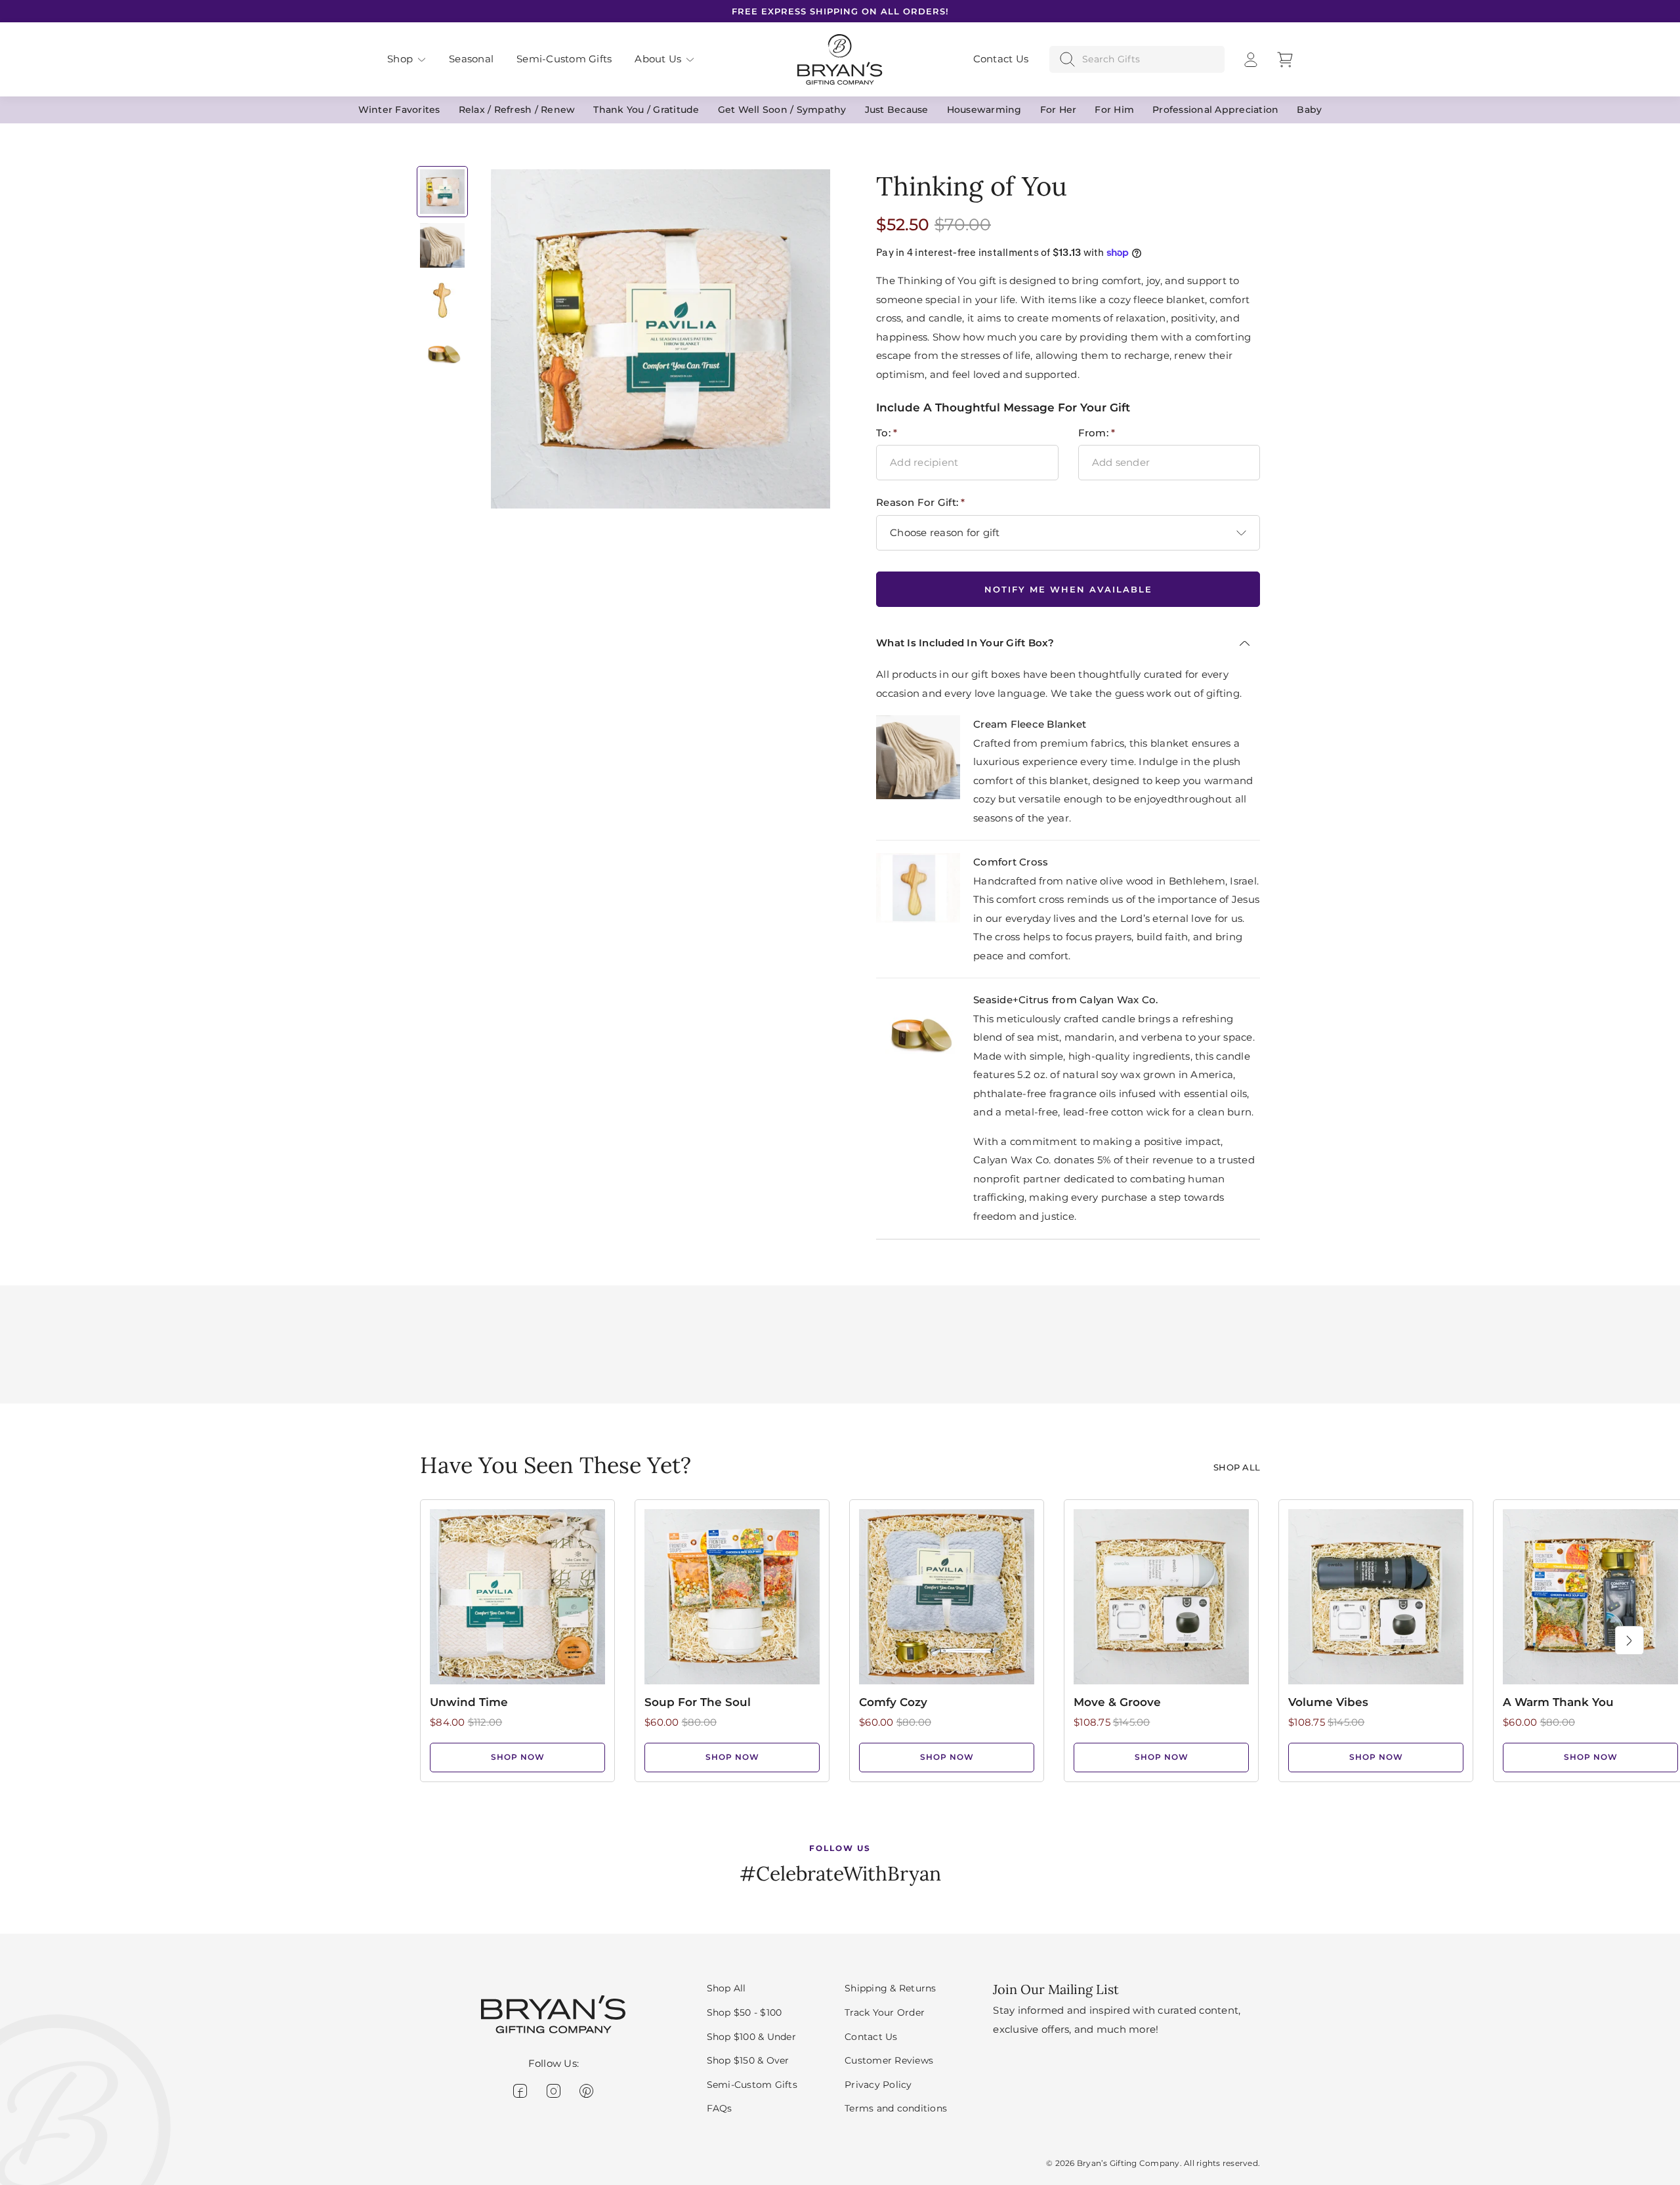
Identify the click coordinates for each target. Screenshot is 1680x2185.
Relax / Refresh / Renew (517, 110)
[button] (407, 59)
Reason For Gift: (921, 502)
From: (1097, 433)
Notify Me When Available (1068, 589)
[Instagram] (554, 2091)
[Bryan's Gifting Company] (840, 58)
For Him (1114, 110)
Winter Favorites (399, 110)
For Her (1059, 110)
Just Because (897, 110)
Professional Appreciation (1215, 110)
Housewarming (984, 110)
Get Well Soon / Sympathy (782, 110)
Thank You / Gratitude (646, 110)
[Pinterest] (586, 2091)
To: (887, 433)
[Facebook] (520, 2091)
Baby (1309, 110)
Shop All (1237, 1467)
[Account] (1251, 60)
